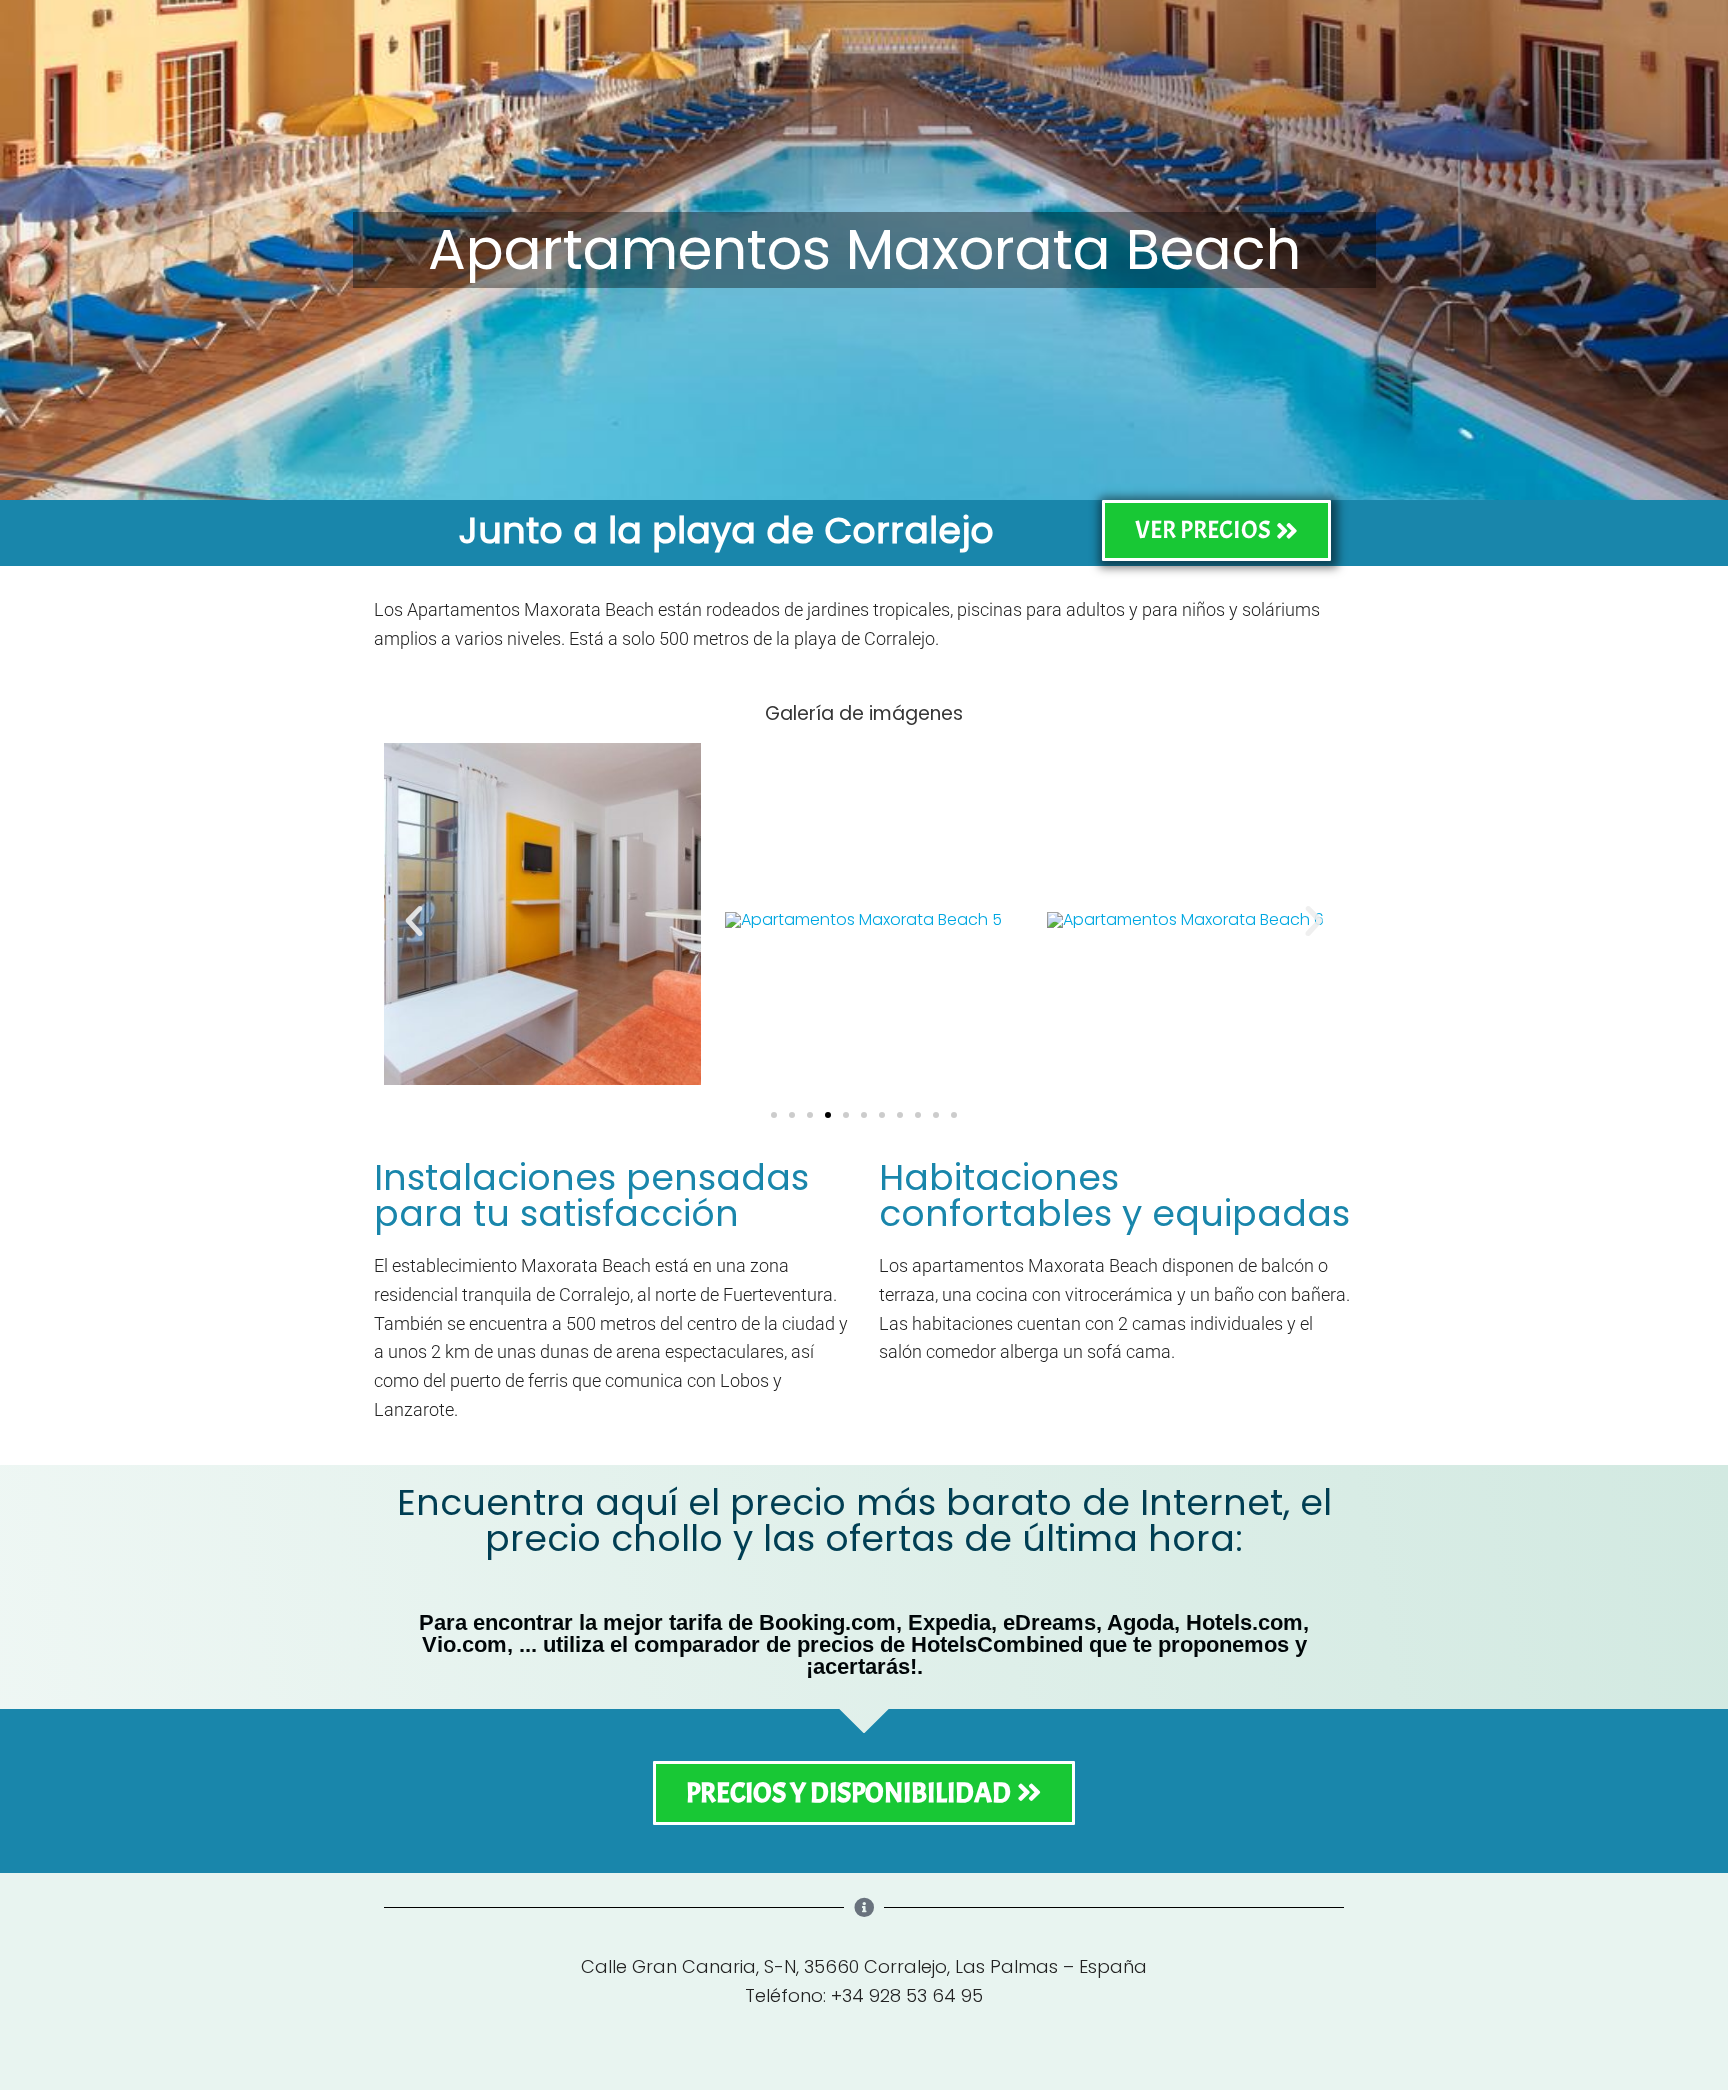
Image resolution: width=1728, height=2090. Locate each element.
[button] (414, 921)
